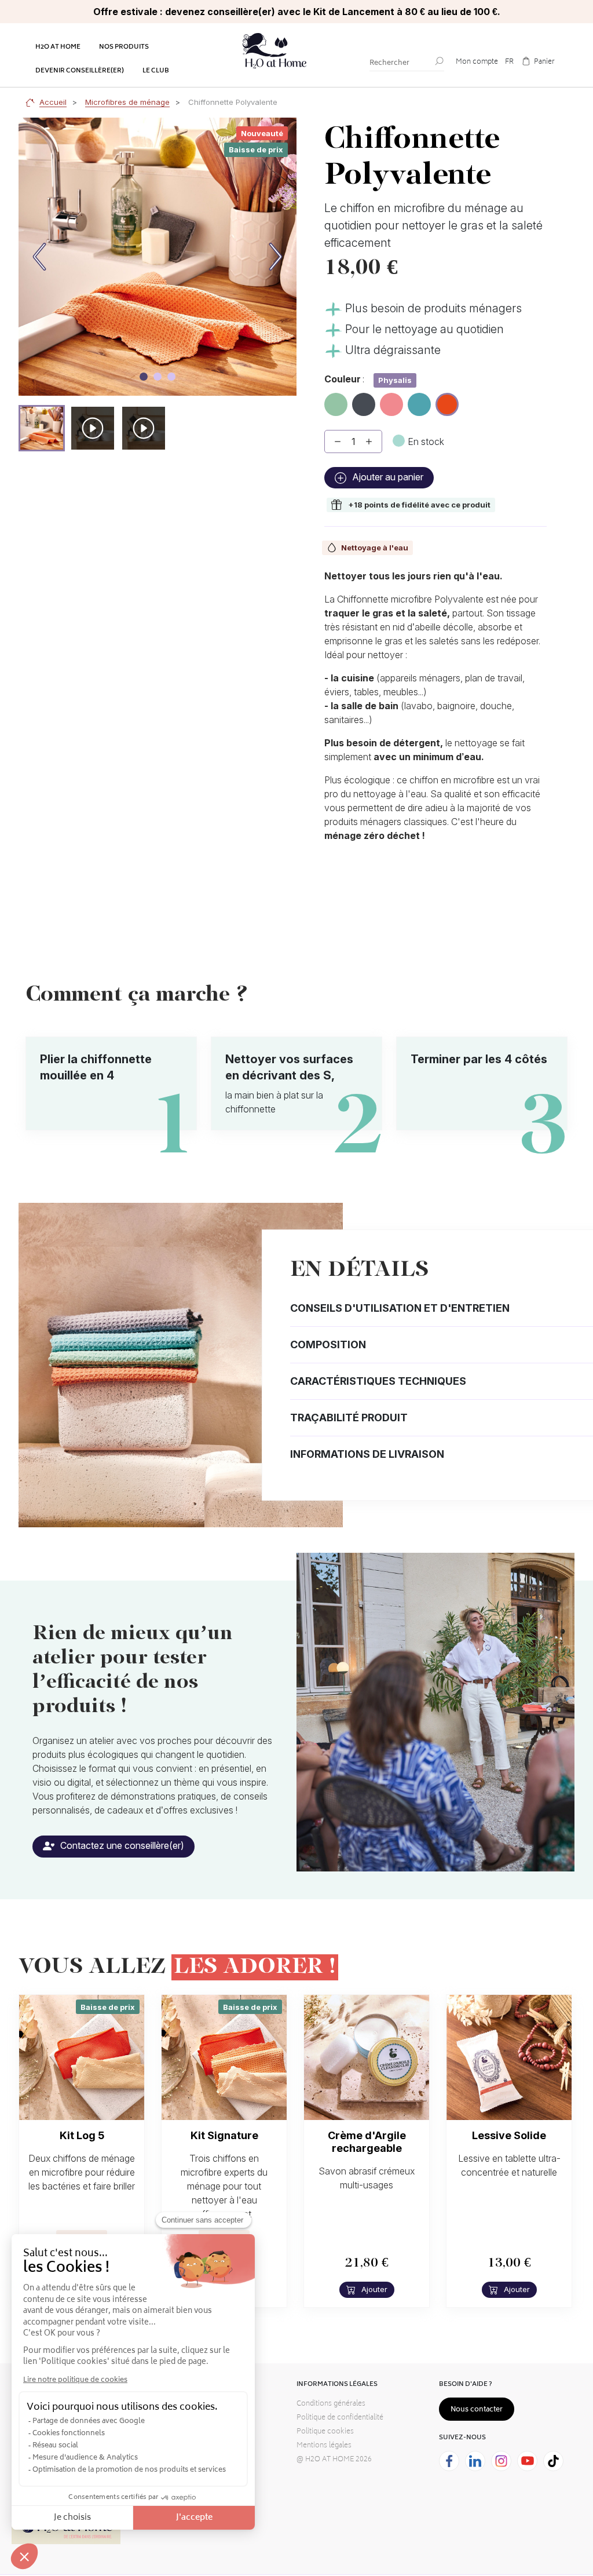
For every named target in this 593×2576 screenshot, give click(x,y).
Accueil (53, 102)
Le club (156, 71)
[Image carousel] (144, 377)
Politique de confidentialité (340, 2418)
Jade (335, 400)
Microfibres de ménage (127, 102)
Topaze (419, 400)
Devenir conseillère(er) (80, 71)
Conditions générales (331, 2404)
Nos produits (124, 47)
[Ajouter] (369, 442)
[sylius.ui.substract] (338, 442)
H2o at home (58, 47)
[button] (42, 428)
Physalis (448, 402)
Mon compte (477, 62)
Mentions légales (324, 2446)
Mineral (364, 400)
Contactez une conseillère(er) (121, 1845)
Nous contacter (477, 2410)
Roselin (391, 400)
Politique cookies (325, 2432)
